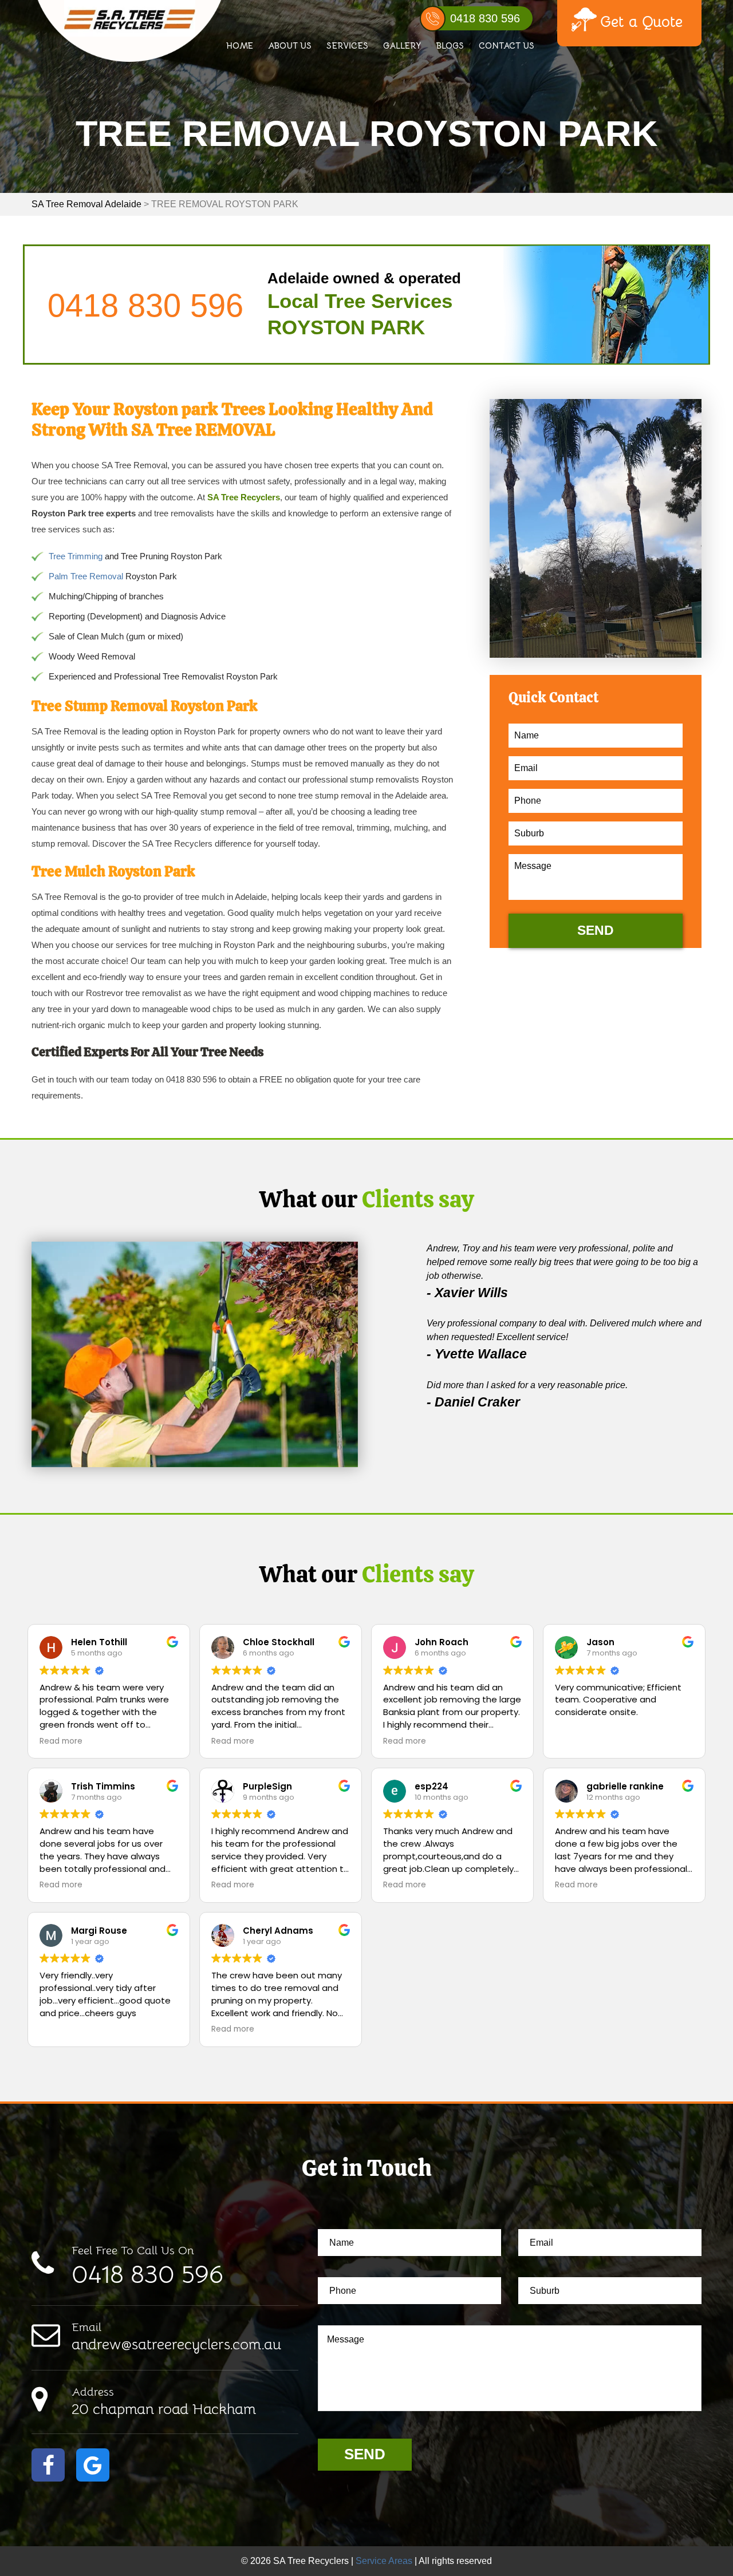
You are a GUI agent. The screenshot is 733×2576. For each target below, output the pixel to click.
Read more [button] (61, 1741)
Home (240, 46)
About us (290, 46)
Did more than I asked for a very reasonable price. (527, 1385)
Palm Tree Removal (86, 576)
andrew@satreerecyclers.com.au (176, 2337)
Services (347, 46)
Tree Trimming (76, 556)
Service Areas (384, 2561)
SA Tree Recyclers (244, 497)
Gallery (402, 46)
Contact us (507, 46)
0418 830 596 (485, 18)
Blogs (450, 46)
